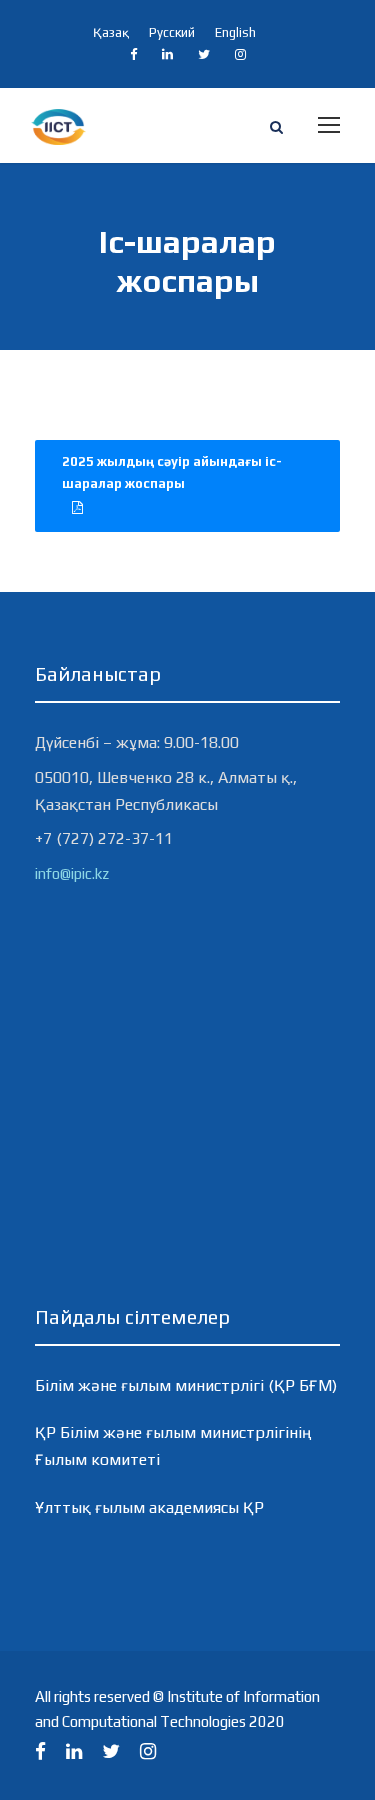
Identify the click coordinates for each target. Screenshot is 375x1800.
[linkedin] (167, 54)
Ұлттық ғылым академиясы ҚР (149, 1507)
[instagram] (240, 54)
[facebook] (133, 54)
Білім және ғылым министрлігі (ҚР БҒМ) (186, 1385)
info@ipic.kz (72, 873)
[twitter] (204, 54)
